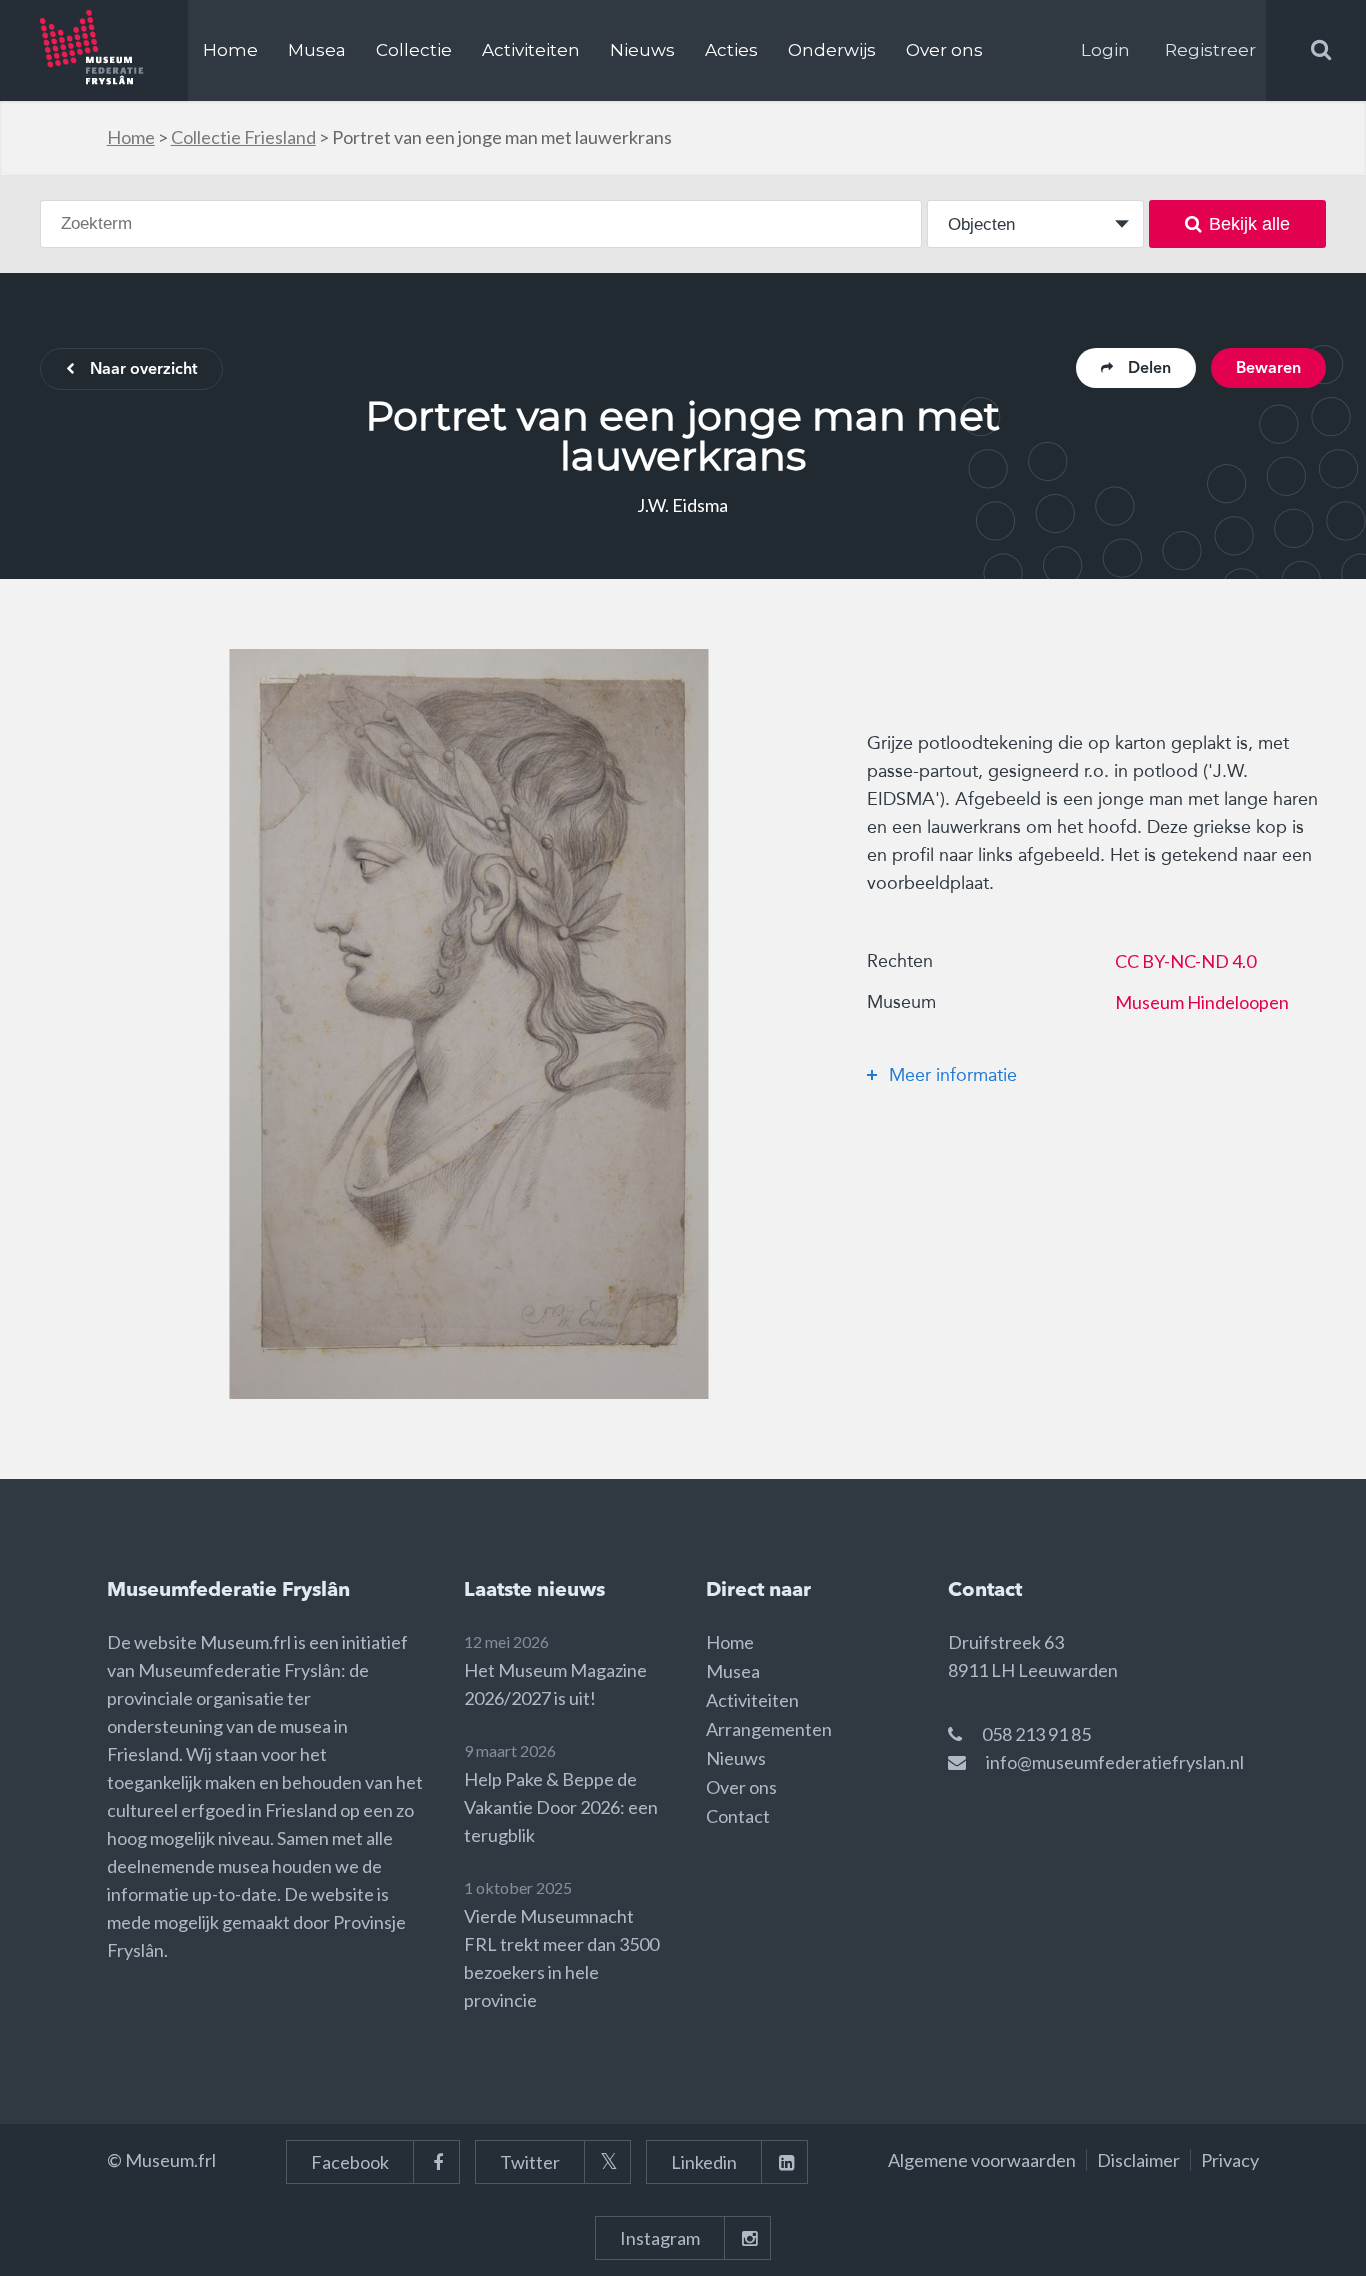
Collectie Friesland (243, 137)
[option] (469, 1024)
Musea (317, 50)
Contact (738, 1816)
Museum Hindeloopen (1202, 1002)
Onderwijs (832, 50)
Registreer (1210, 50)
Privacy (1230, 2160)
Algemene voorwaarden (982, 2160)
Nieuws (642, 50)
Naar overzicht (143, 370)
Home (230, 50)
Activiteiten (531, 50)
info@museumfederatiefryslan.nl (1115, 1762)
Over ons (944, 50)
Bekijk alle (1249, 224)
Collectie (414, 50)
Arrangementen (769, 1729)
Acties (731, 50)
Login (1105, 50)
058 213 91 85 (1036, 1734)
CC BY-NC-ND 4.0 (1185, 961)
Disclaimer (1138, 2160)
